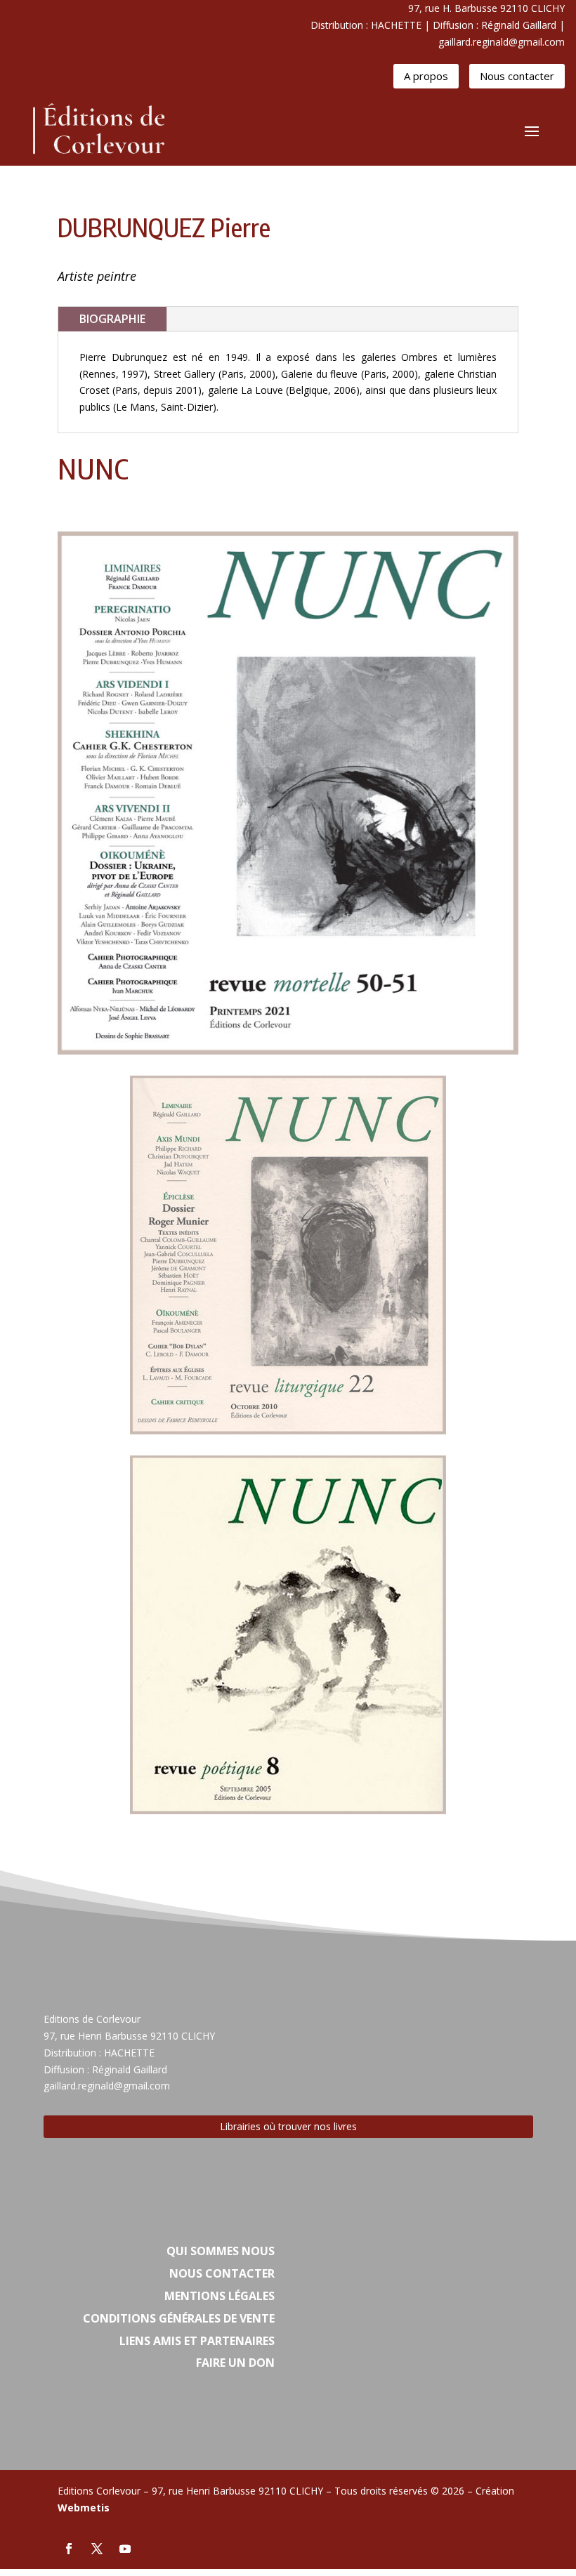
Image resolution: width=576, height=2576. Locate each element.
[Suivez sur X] (97, 2549)
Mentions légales (220, 2296)
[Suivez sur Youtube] (125, 2549)
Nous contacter (517, 76)
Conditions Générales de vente (179, 2318)
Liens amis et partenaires (197, 2341)
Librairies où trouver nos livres (288, 2126)
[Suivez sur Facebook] (69, 2549)
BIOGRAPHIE (112, 319)
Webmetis (84, 2508)
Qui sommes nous (221, 2251)
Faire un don (235, 2363)
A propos (426, 76)
